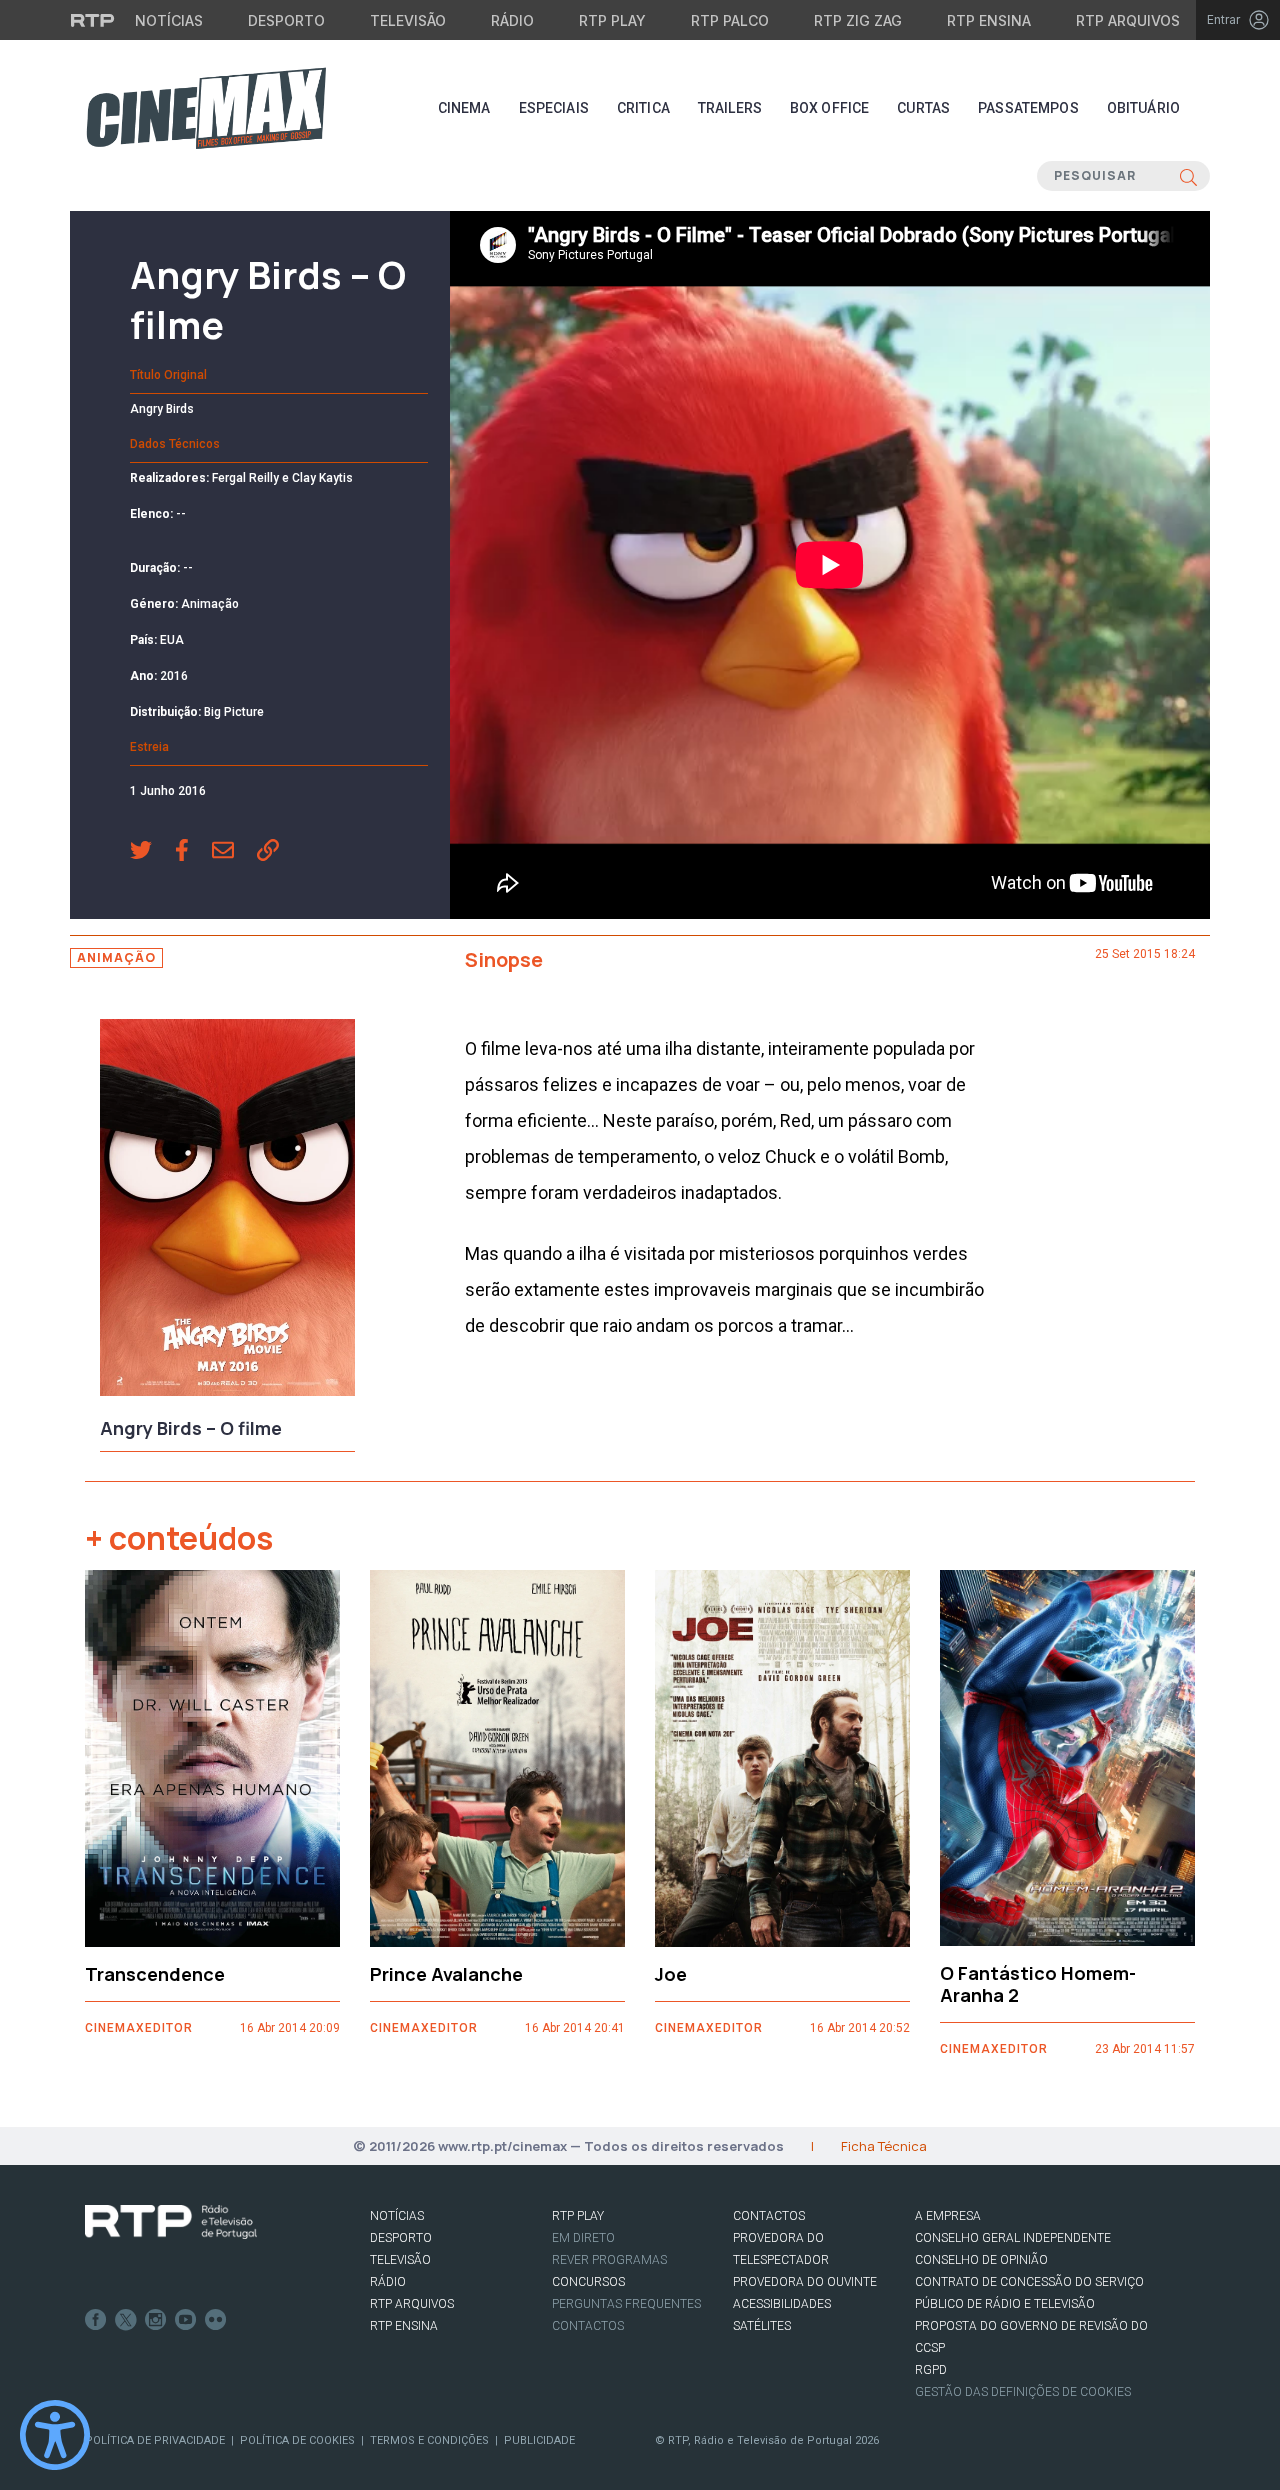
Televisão (408, 20)
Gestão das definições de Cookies (1023, 2392)
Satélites (762, 2326)
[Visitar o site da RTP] (93, 20)
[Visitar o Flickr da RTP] (216, 2320)
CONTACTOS (769, 2216)
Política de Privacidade (155, 2440)
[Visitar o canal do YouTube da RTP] (186, 2320)
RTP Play (612, 20)
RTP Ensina (989, 20)
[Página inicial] (206, 108)
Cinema (464, 108)
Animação (116, 957)
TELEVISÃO (400, 2260)
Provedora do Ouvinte (805, 2282)
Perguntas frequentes (626, 2304)
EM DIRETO (583, 2238)
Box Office (829, 108)
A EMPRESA (948, 2216)
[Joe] (782, 1758)
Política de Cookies (297, 2440)
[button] (152, 852)
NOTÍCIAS (397, 2216)
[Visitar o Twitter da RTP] (126, 2320)
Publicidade (539, 2440)
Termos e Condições (429, 2440)
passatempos (1028, 108)
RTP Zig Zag (858, 20)
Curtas (923, 108)
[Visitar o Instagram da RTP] (156, 2320)
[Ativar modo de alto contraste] (55, 2435)
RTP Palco (730, 20)
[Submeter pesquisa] (1188, 176)
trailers (730, 108)
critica (643, 108)
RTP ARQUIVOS (412, 2304)
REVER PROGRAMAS (609, 2260)
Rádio (512, 20)
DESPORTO (401, 2238)
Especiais (554, 108)
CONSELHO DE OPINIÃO (981, 2260)
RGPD (931, 2370)
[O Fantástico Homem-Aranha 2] (1067, 1758)
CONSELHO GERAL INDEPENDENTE (1013, 2238)
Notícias (169, 20)
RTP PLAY (578, 2216)
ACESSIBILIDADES (782, 2304)
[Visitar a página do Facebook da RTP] (96, 2320)
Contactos (588, 2326)
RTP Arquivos (1128, 20)
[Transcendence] (212, 1758)
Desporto (286, 20)
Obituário (1143, 108)
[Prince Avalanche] (497, 1758)
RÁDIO (388, 2282)
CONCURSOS (588, 2282)
